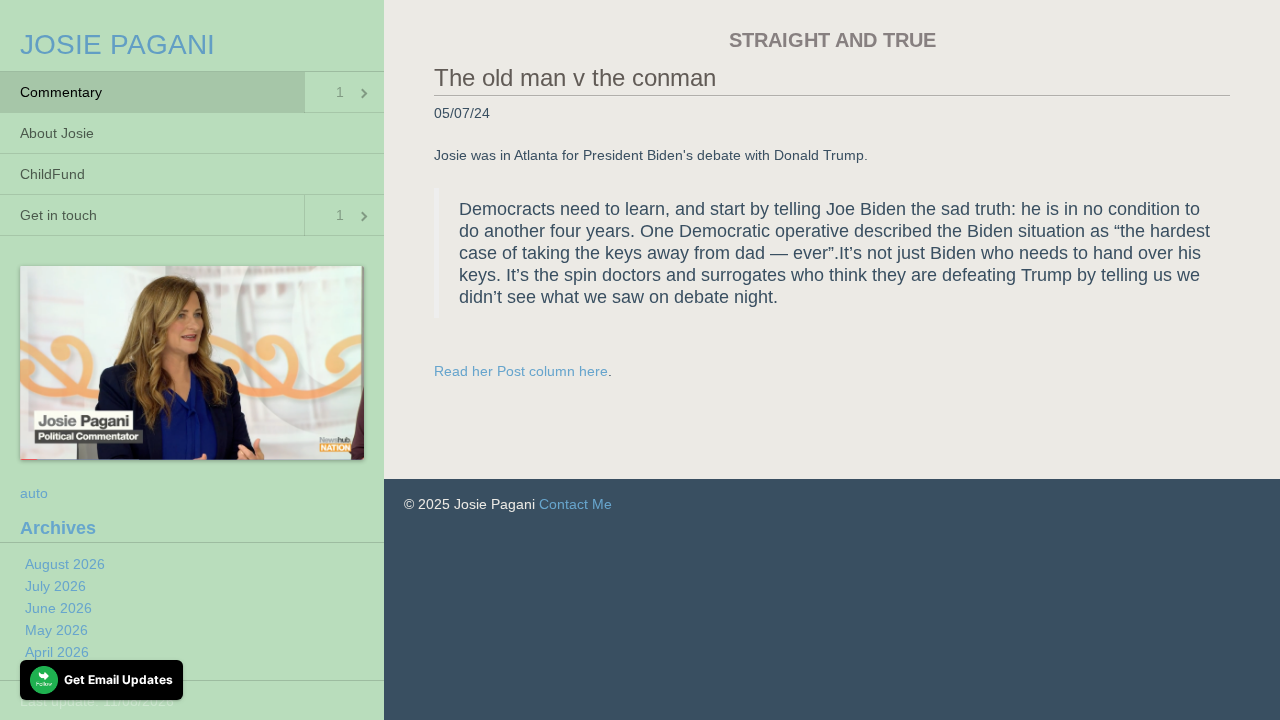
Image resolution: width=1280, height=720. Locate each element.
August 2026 (65, 564)
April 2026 (57, 652)
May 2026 (56, 630)
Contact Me (575, 504)
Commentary (61, 92)
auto (34, 493)
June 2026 (58, 608)
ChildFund (52, 174)
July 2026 (55, 586)
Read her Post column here (521, 371)
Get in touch (58, 215)
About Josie (57, 133)
